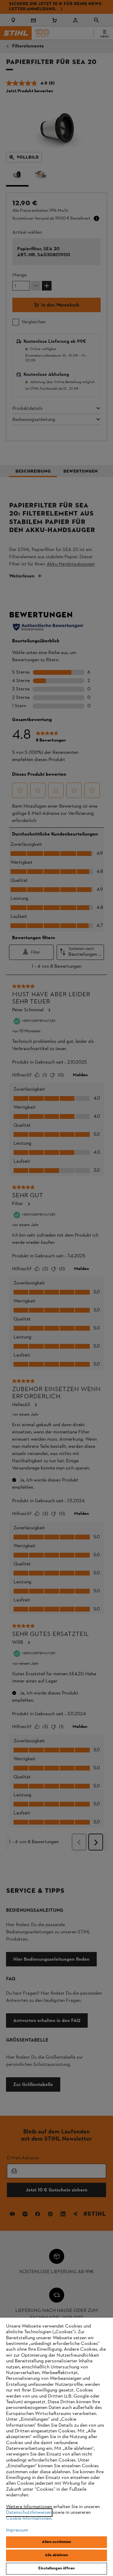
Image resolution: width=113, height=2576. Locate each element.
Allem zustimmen (57, 2542)
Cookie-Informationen (29, 2519)
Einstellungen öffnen (56, 2568)
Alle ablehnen (57, 2555)
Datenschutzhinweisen (29, 2513)
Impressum (17, 2530)
